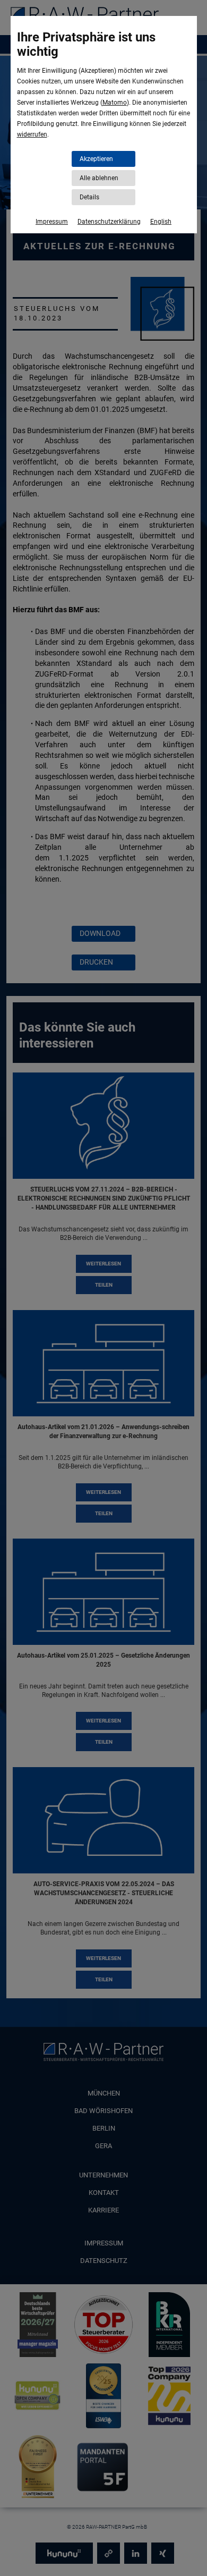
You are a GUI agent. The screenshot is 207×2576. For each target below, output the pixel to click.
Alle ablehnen (99, 178)
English (161, 222)
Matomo (115, 103)
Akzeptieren (96, 159)
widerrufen (32, 134)
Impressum (52, 222)
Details (89, 197)
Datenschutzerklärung (109, 222)
